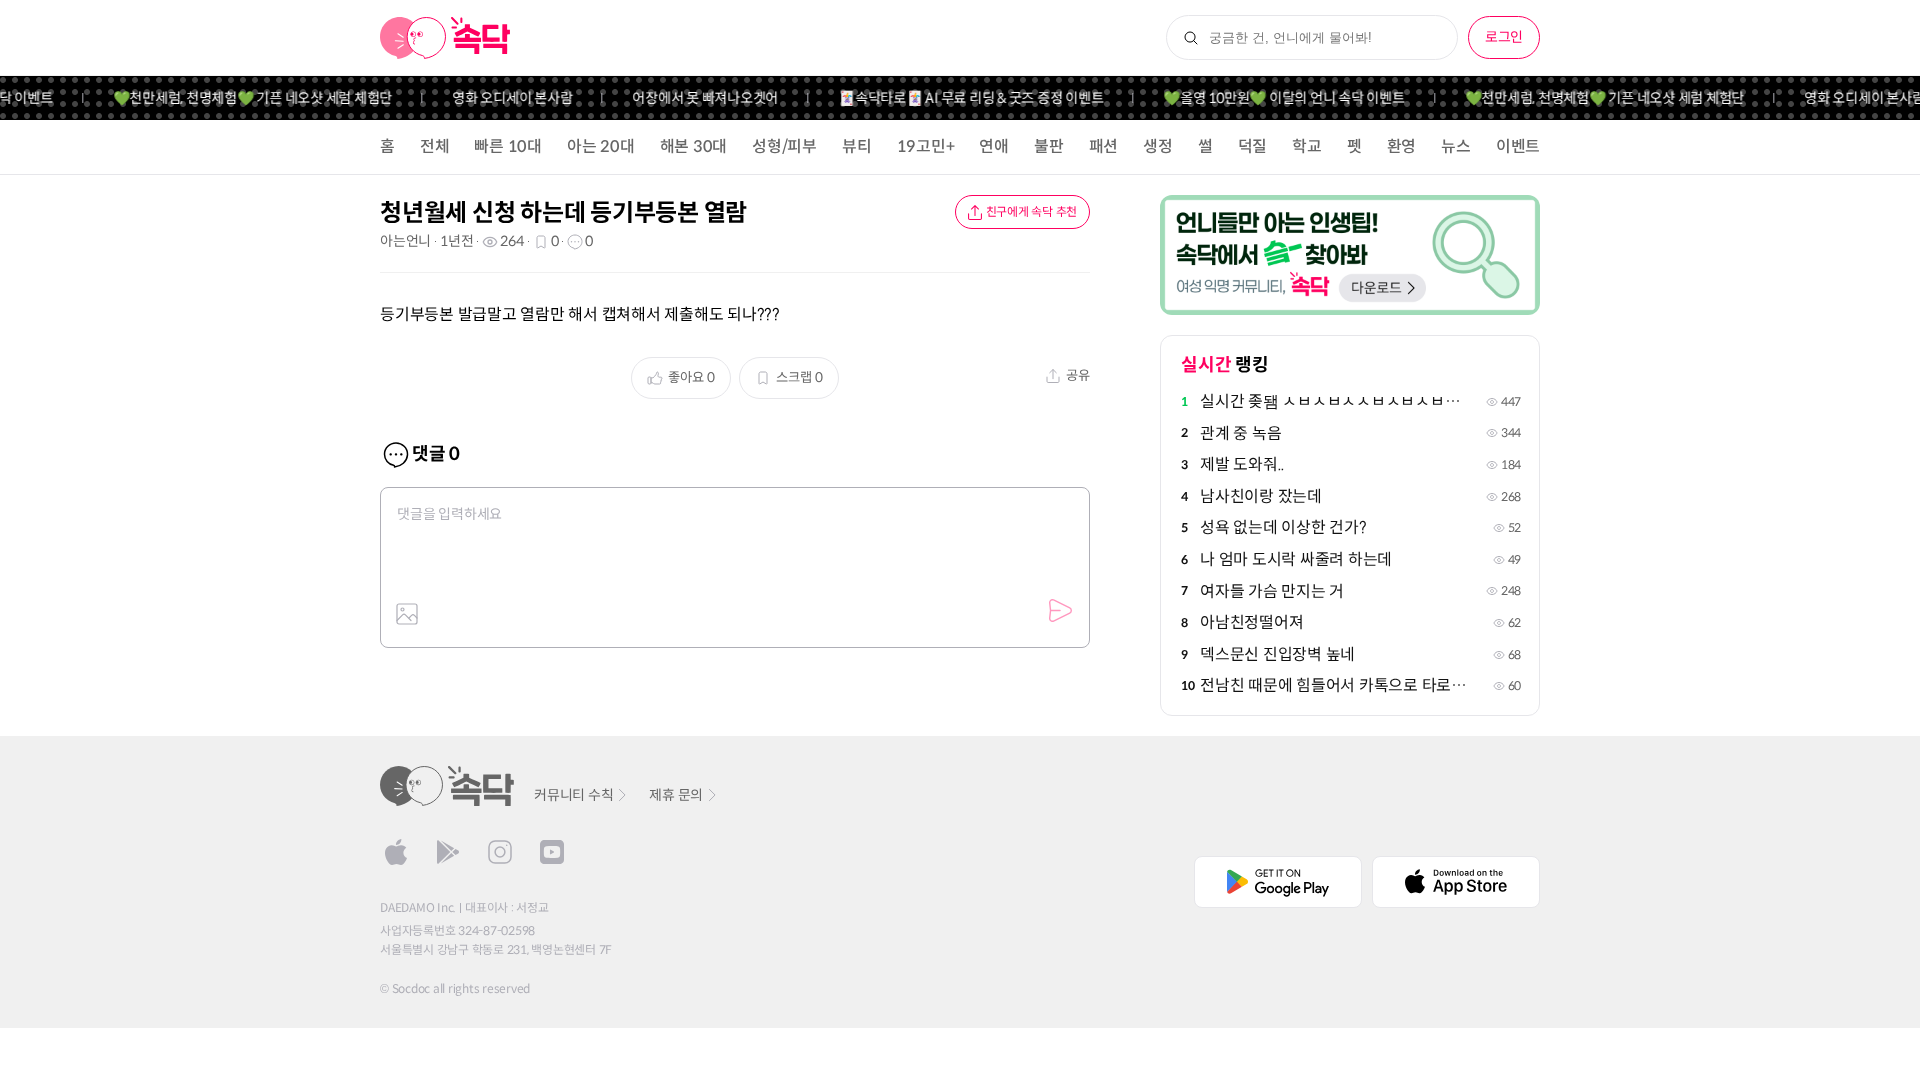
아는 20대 (601, 146)
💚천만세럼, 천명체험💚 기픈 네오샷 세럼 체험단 (240, 98)
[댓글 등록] (1060, 611)
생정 (1158, 146)
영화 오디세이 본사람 (500, 98)
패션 (1104, 146)
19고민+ (926, 146)
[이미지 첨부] (407, 614)
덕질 (1253, 146)
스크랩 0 (799, 377)
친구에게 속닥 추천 (1032, 211)
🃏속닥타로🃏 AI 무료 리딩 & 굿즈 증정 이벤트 (958, 98)
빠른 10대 (508, 146)
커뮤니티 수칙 (573, 795)
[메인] (445, 38)
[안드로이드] (448, 852)
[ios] (396, 852)
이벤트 (1518, 146)
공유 (1078, 375)
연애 (994, 146)
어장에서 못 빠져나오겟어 (693, 98)
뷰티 (857, 146)
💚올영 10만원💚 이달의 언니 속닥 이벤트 (1271, 98)
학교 (1307, 146)
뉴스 (1456, 146)
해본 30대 (694, 146)
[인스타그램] (500, 852)
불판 (1049, 146)
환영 (1402, 146)
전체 (435, 146)
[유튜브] (552, 852)
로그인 (1504, 37)
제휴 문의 (676, 795)
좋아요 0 (691, 377)
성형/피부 (784, 146)
